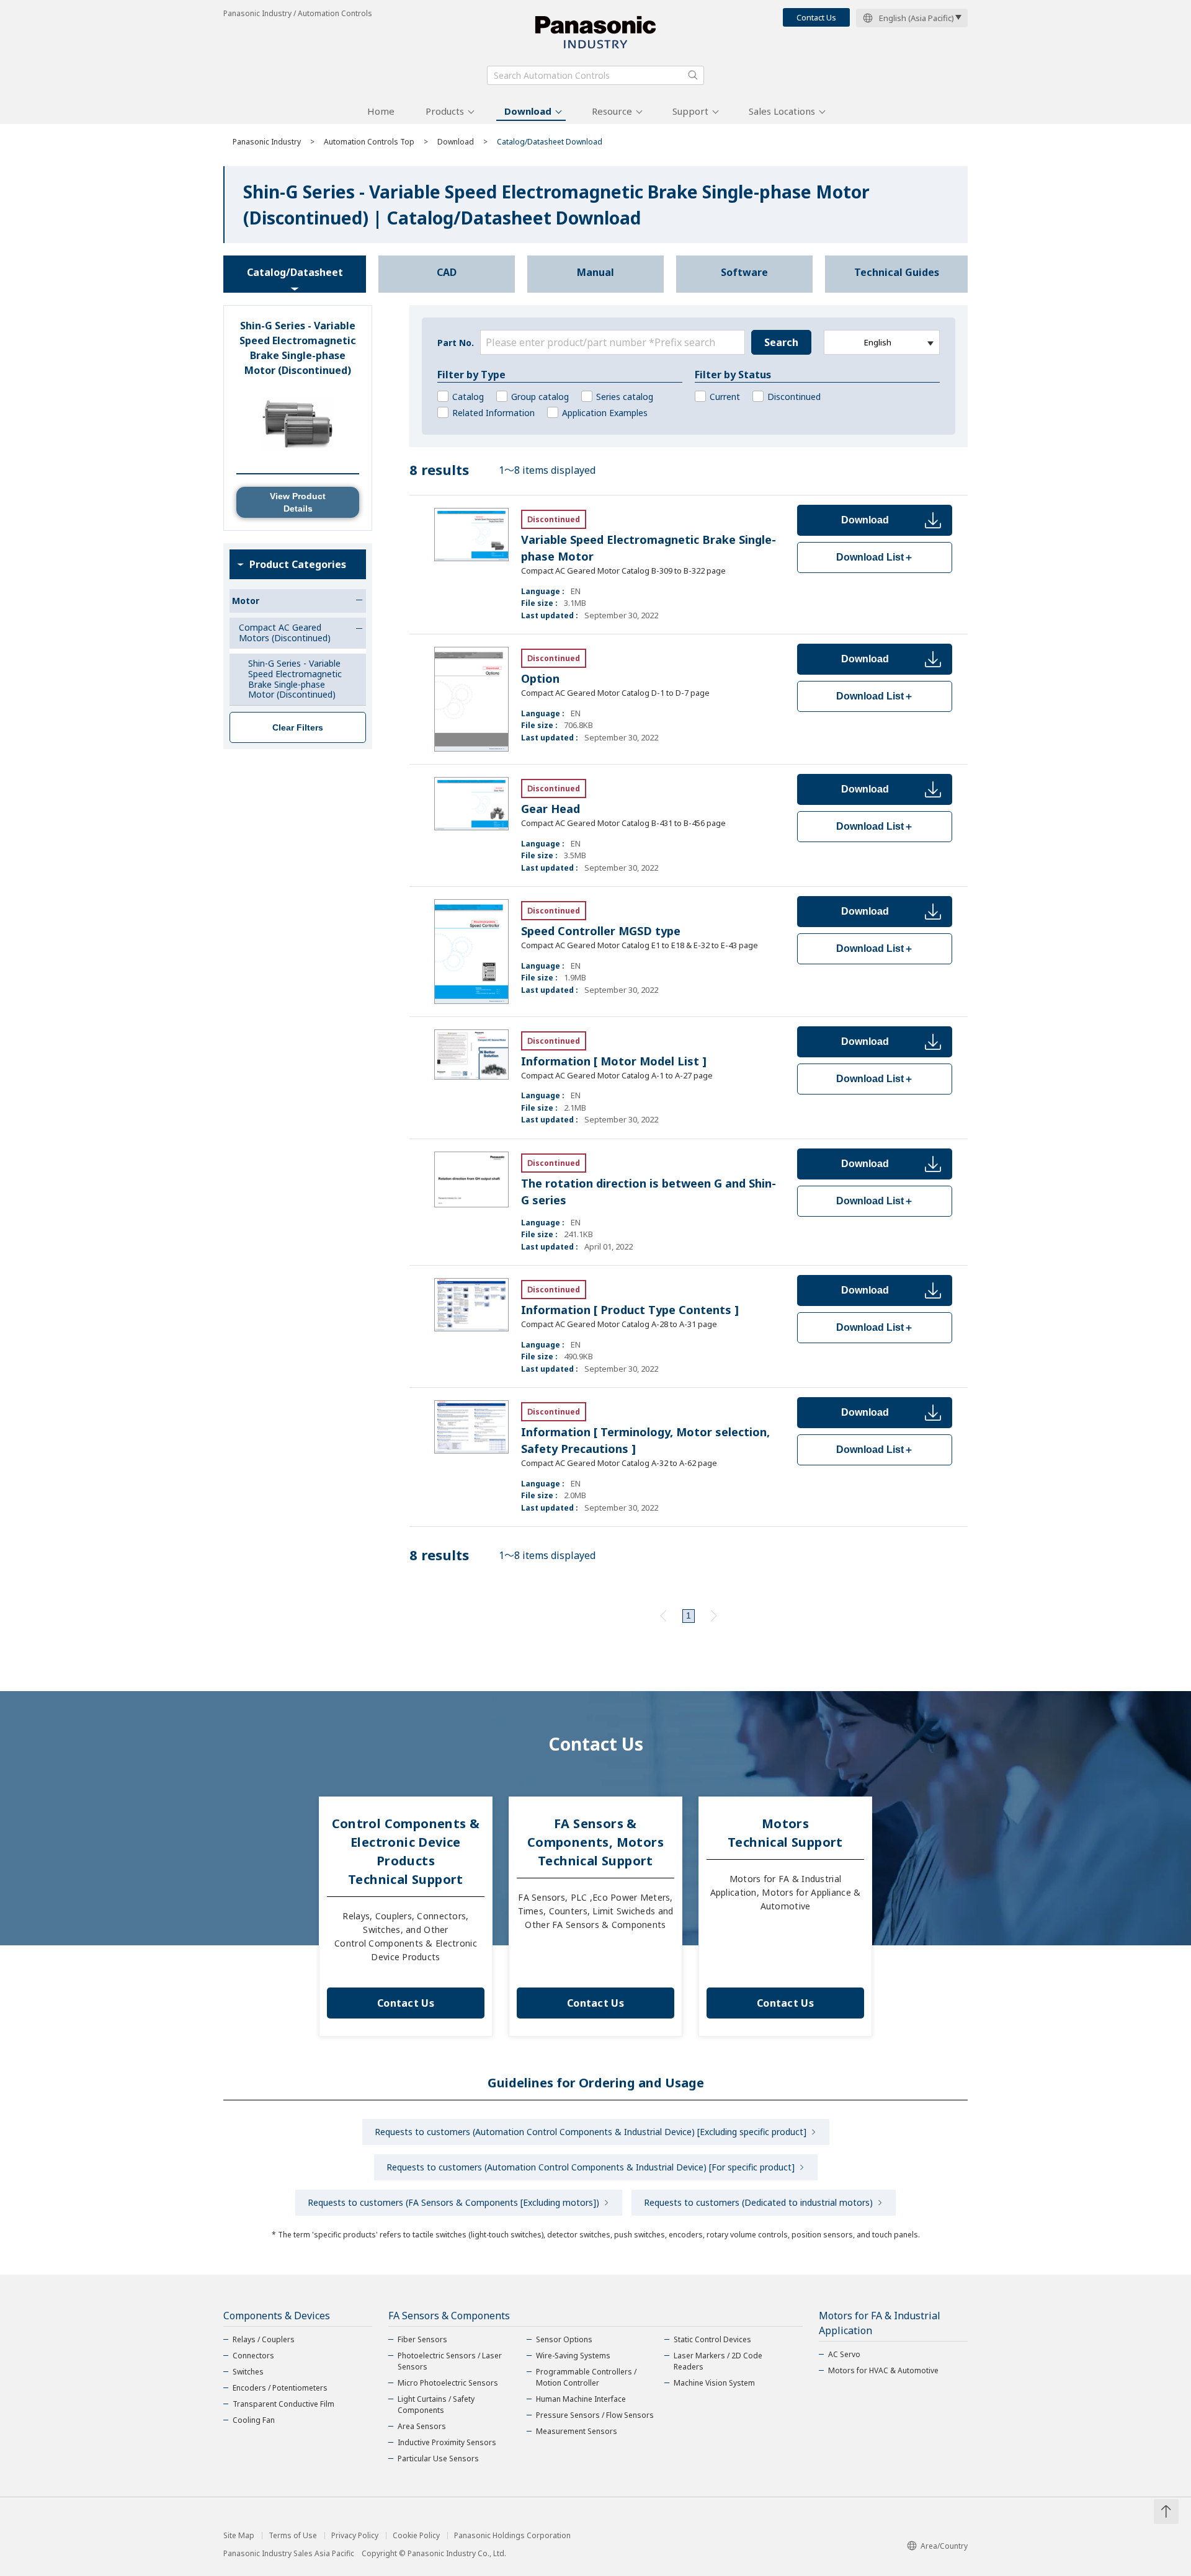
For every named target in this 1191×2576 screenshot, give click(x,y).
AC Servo (844, 2354)
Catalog (468, 397)
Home (381, 111)
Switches (248, 2372)
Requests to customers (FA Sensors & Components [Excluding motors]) (453, 2202)
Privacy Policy (355, 2536)
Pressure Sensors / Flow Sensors (595, 2415)
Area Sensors (422, 2426)
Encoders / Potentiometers (280, 2388)
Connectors (253, 2356)
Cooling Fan (254, 2420)
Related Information (493, 413)
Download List (875, 557)
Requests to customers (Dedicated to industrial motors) (758, 2202)
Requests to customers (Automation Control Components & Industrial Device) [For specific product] (591, 2167)
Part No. (456, 343)
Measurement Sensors (577, 2431)
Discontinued (794, 397)
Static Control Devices (712, 2339)
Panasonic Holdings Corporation (512, 2536)
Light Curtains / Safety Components (436, 2405)
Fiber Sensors (422, 2339)
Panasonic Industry (267, 142)
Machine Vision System (714, 2383)
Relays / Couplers (264, 2339)
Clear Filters (298, 727)
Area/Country (944, 2546)
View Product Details (298, 502)
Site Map (239, 2536)
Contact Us (816, 17)
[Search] (693, 75)
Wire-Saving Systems (573, 2356)
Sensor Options (564, 2339)
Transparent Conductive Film (283, 2404)
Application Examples (605, 413)
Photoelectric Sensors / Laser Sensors (450, 2361)
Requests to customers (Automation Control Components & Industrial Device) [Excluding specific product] (591, 2132)
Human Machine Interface (581, 2399)
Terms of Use (293, 2536)
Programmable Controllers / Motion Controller (586, 2377)
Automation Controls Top (369, 142)
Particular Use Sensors (438, 2458)
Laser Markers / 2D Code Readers (718, 2361)
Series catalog (625, 397)
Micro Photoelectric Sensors (448, 2383)
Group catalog (540, 397)
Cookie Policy (416, 2536)
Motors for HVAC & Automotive (883, 2370)
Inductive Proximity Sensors (447, 2442)
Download (528, 111)
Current (725, 397)
